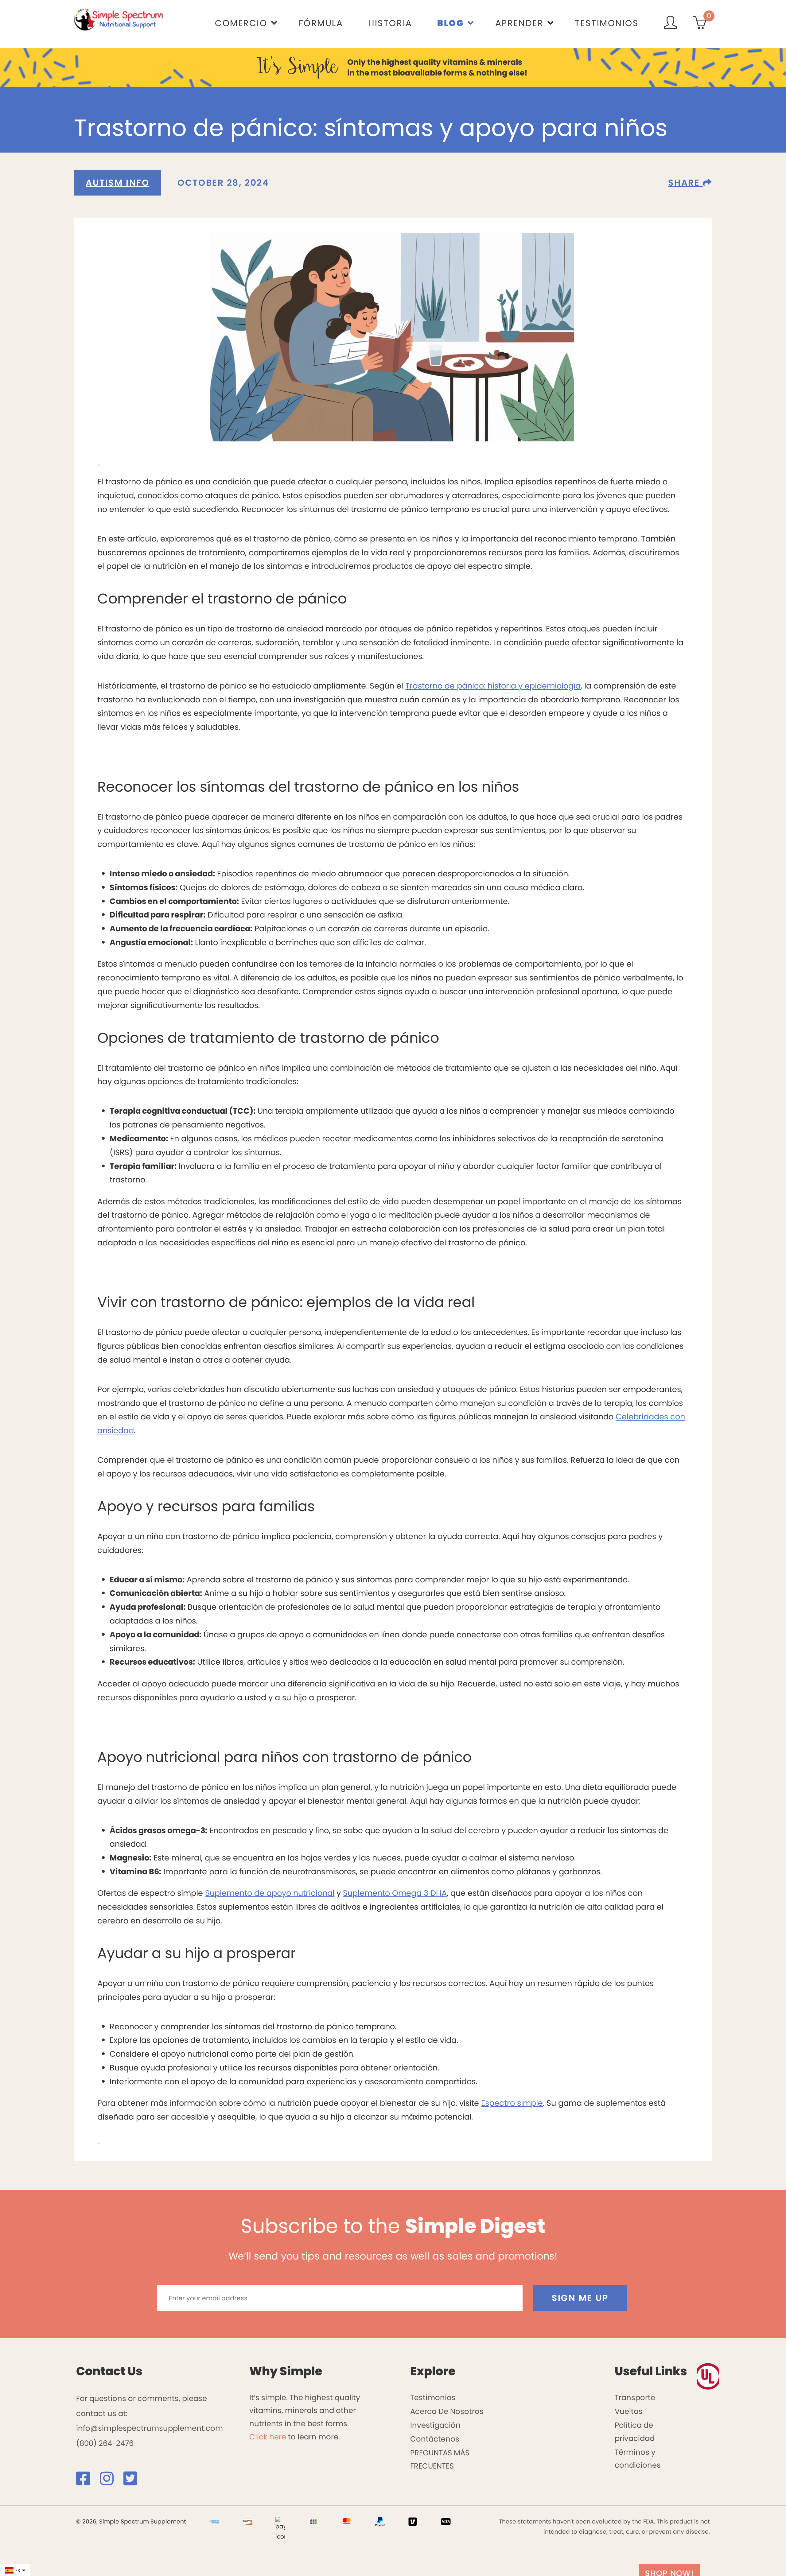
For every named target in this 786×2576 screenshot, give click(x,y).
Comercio (241, 23)
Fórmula (321, 23)
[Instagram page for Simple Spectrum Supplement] (111, 2482)
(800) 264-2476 (105, 2443)
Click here (268, 2437)
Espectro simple (512, 2103)
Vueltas (629, 2411)
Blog (450, 23)
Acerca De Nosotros (447, 2411)
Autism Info (117, 183)
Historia (390, 23)
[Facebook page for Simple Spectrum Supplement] (87, 2482)
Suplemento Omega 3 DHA (395, 1893)
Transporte (635, 2398)
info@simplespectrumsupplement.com (150, 2428)
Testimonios (607, 23)
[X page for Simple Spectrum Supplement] (134, 2482)
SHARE (685, 183)
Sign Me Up (580, 2298)
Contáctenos (435, 2439)
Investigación (435, 2425)
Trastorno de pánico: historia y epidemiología (493, 686)
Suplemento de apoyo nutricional (270, 1893)
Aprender (519, 23)
